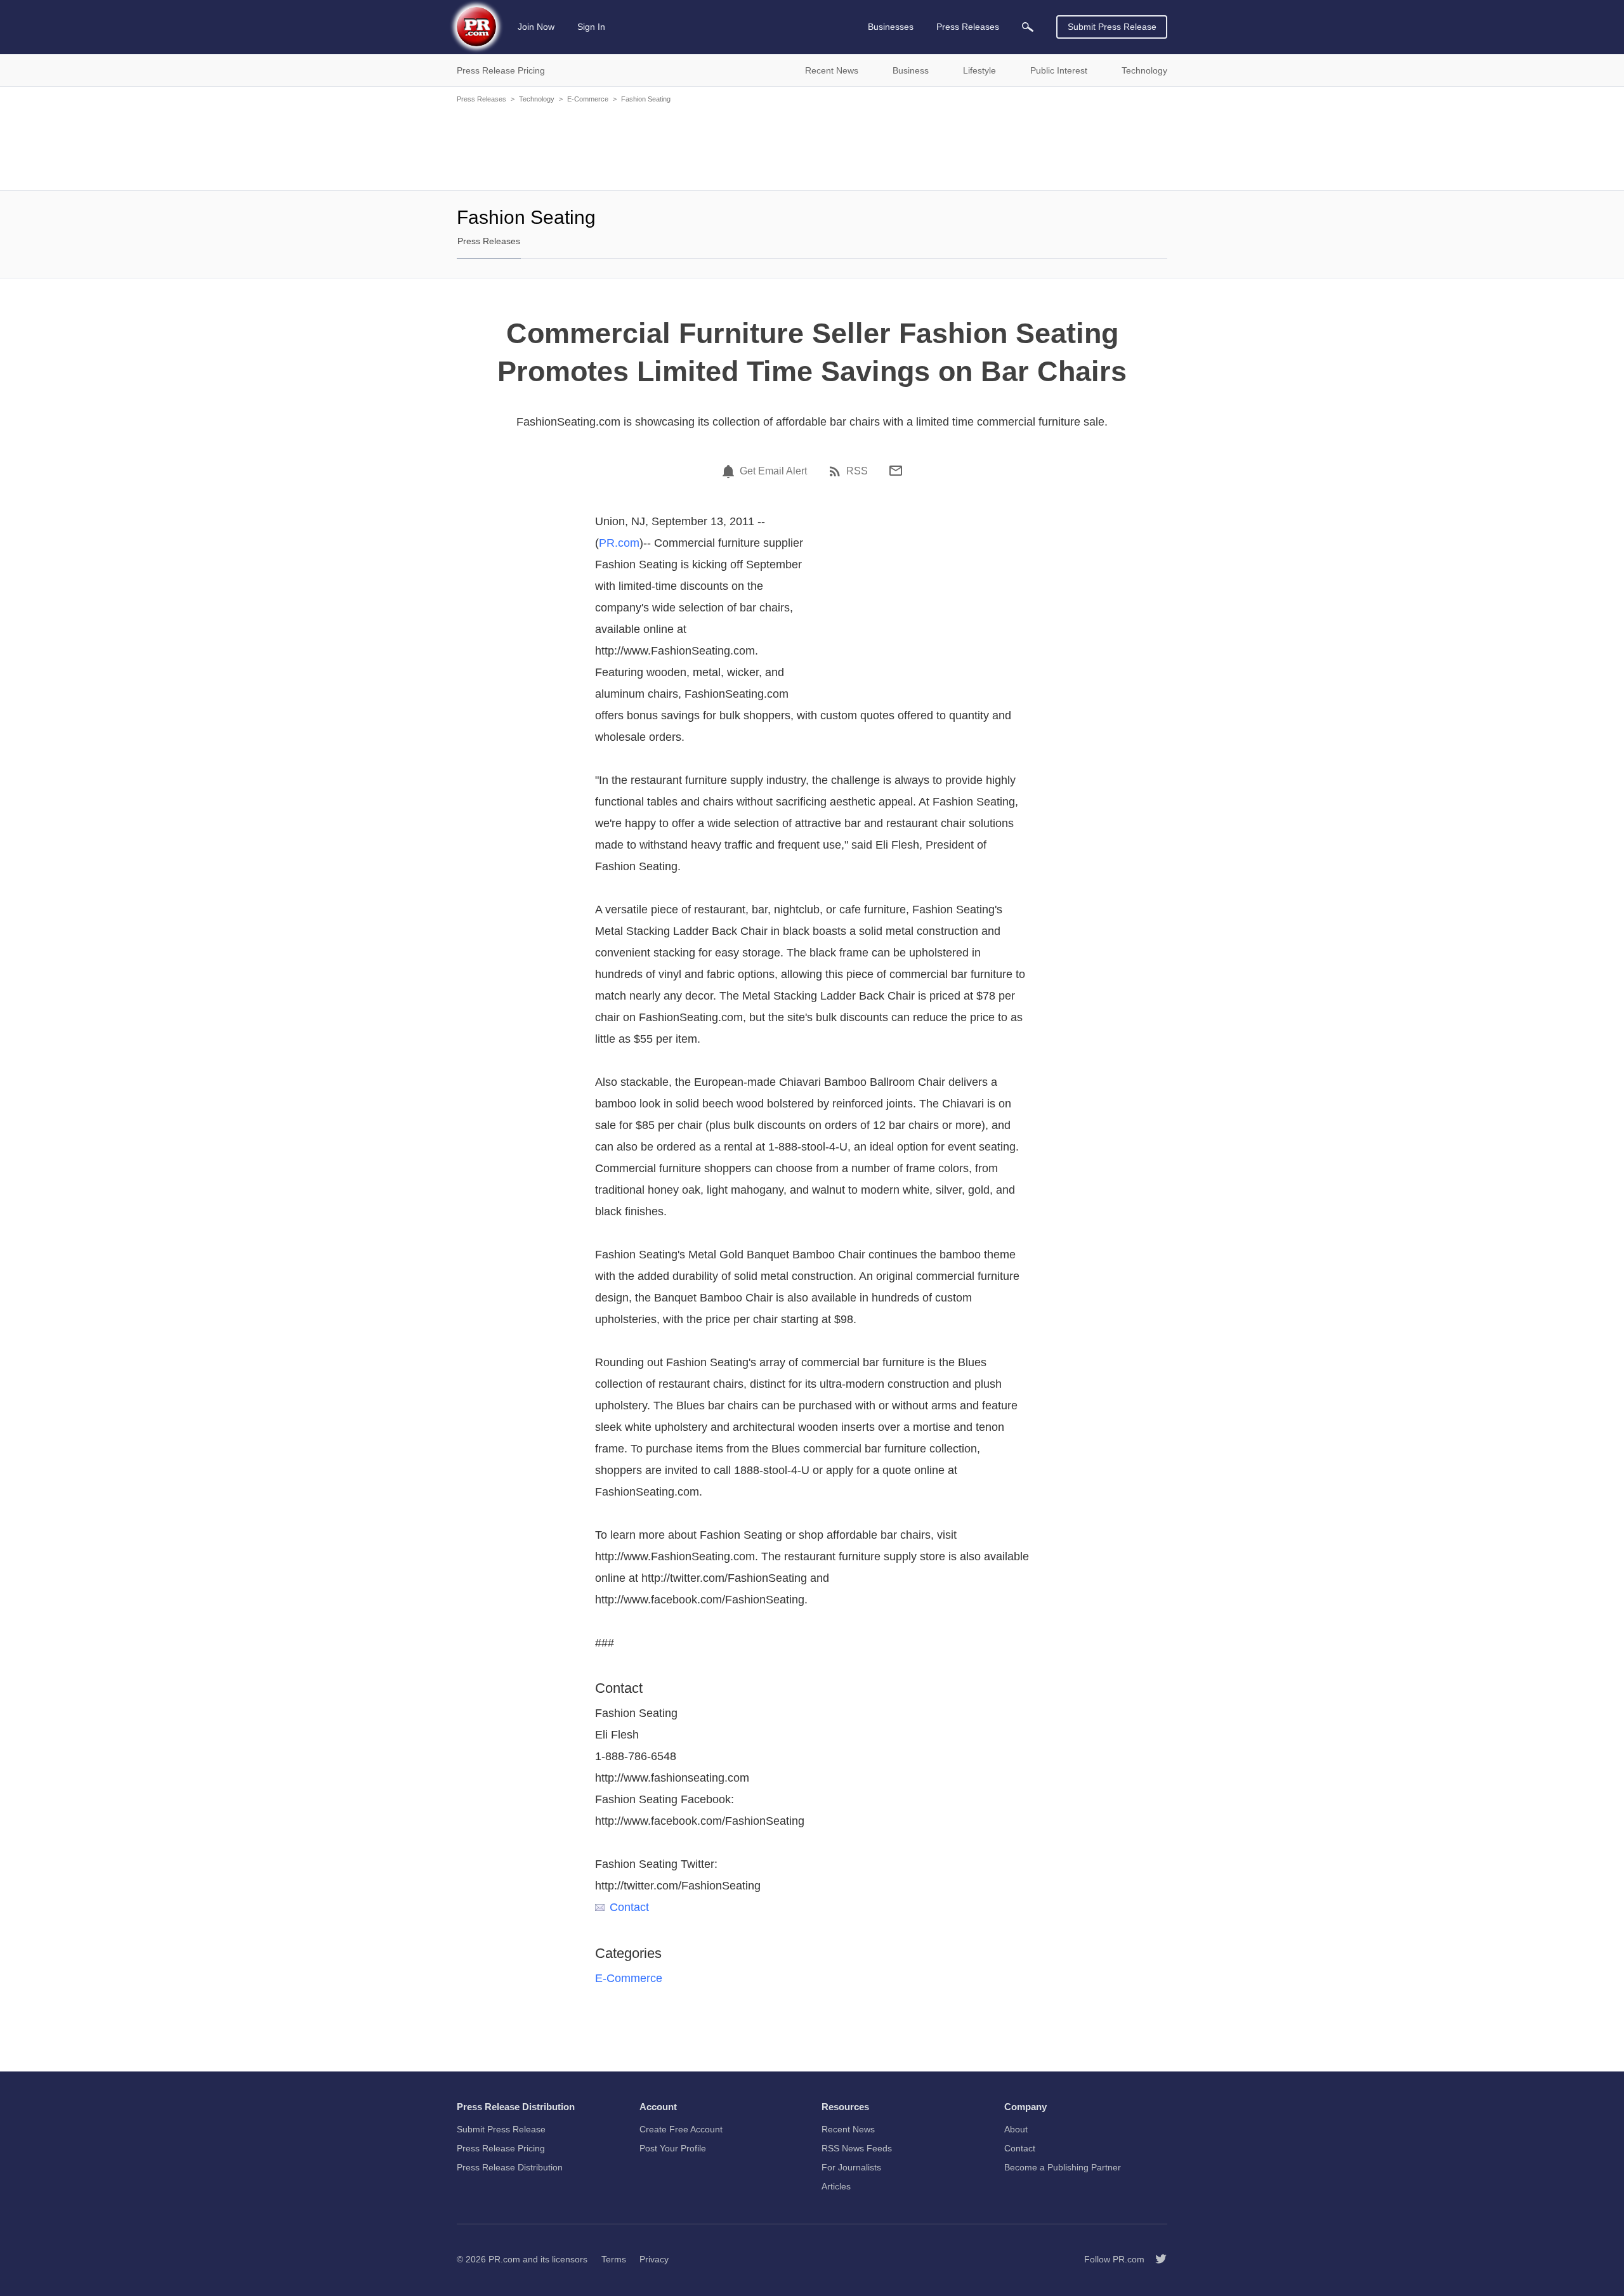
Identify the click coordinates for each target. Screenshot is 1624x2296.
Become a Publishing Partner (1063, 2167)
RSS (857, 471)
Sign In (591, 27)
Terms (614, 2259)
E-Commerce (588, 99)
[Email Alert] (730, 471)
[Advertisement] (812, 146)
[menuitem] (1028, 27)
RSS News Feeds (857, 2148)
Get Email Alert (773, 471)
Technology (537, 99)
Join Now (536, 27)
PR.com (619, 543)
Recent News (848, 2129)
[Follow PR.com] (1156, 2259)
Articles (836, 2186)
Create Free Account (681, 2129)
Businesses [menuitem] (891, 27)
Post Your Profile (673, 2148)
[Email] (896, 471)
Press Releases (481, 99)
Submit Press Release (1112, 27)
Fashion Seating (646, 99)
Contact (629, 1907)
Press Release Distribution (510, 2167)
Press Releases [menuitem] (968, 27)
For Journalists (851, 2167)
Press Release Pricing (501, 2148)
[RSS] (837, 471)
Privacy (654, 2259)
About (1016, 2129)
